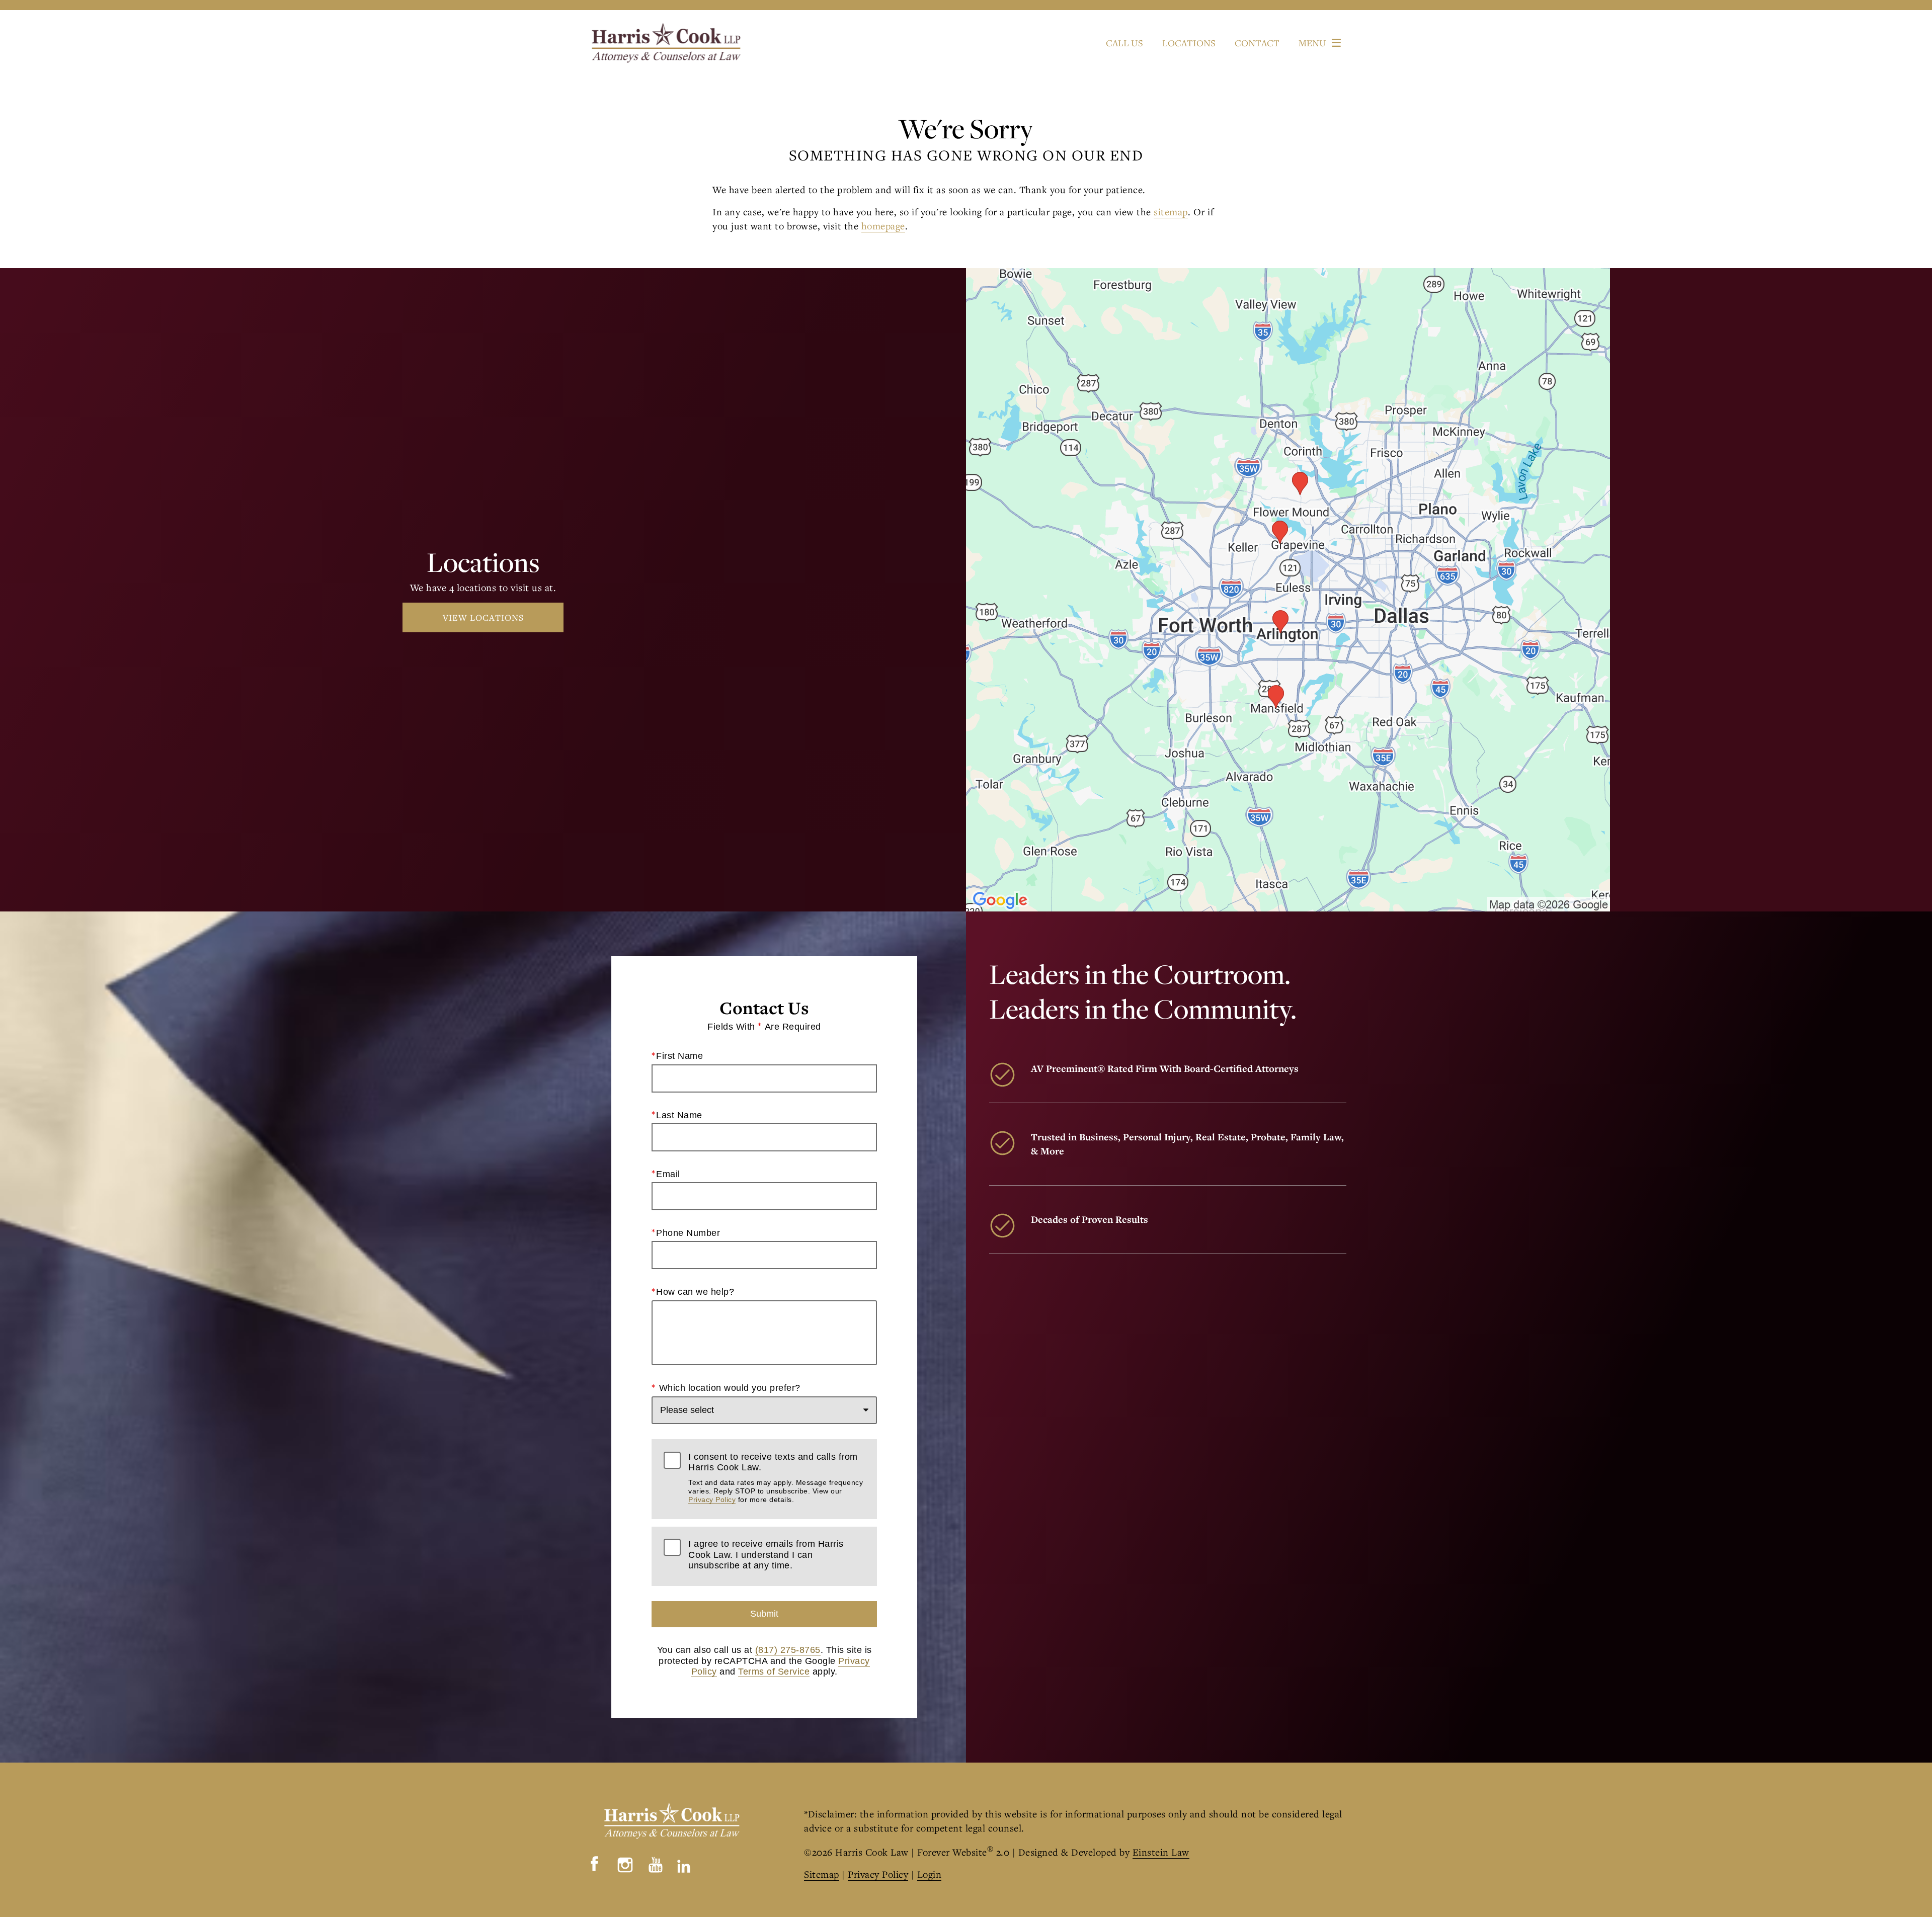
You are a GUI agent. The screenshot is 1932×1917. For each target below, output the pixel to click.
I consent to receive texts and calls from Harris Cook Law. (776, 1478)
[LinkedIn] (684, 1863)
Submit (764, 1614)
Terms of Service (774, 1672)
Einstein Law (1161, 1852)
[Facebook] (595, 1863)
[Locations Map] (1288, 588)
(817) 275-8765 (788, 1650)
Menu (1312, 43)
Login (930, 1874)
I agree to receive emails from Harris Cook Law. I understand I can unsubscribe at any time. (766, 1555)
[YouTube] (656, 1863)
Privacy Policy (712, 1499)
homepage (883, 226)
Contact (1257, 43)
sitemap (1171, 212)
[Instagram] (625, 1865)
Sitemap (822, 1874)
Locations (1189, 43)
